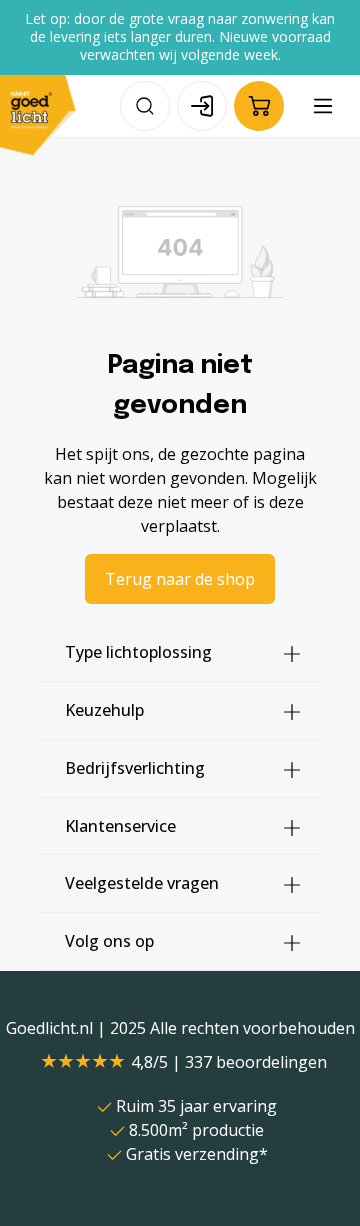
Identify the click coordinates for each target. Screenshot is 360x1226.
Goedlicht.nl (51, 1028)
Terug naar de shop (180, 579)
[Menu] (323, 106)
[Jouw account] (202, 106)
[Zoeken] (145, 106)
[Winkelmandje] (259, 106)
